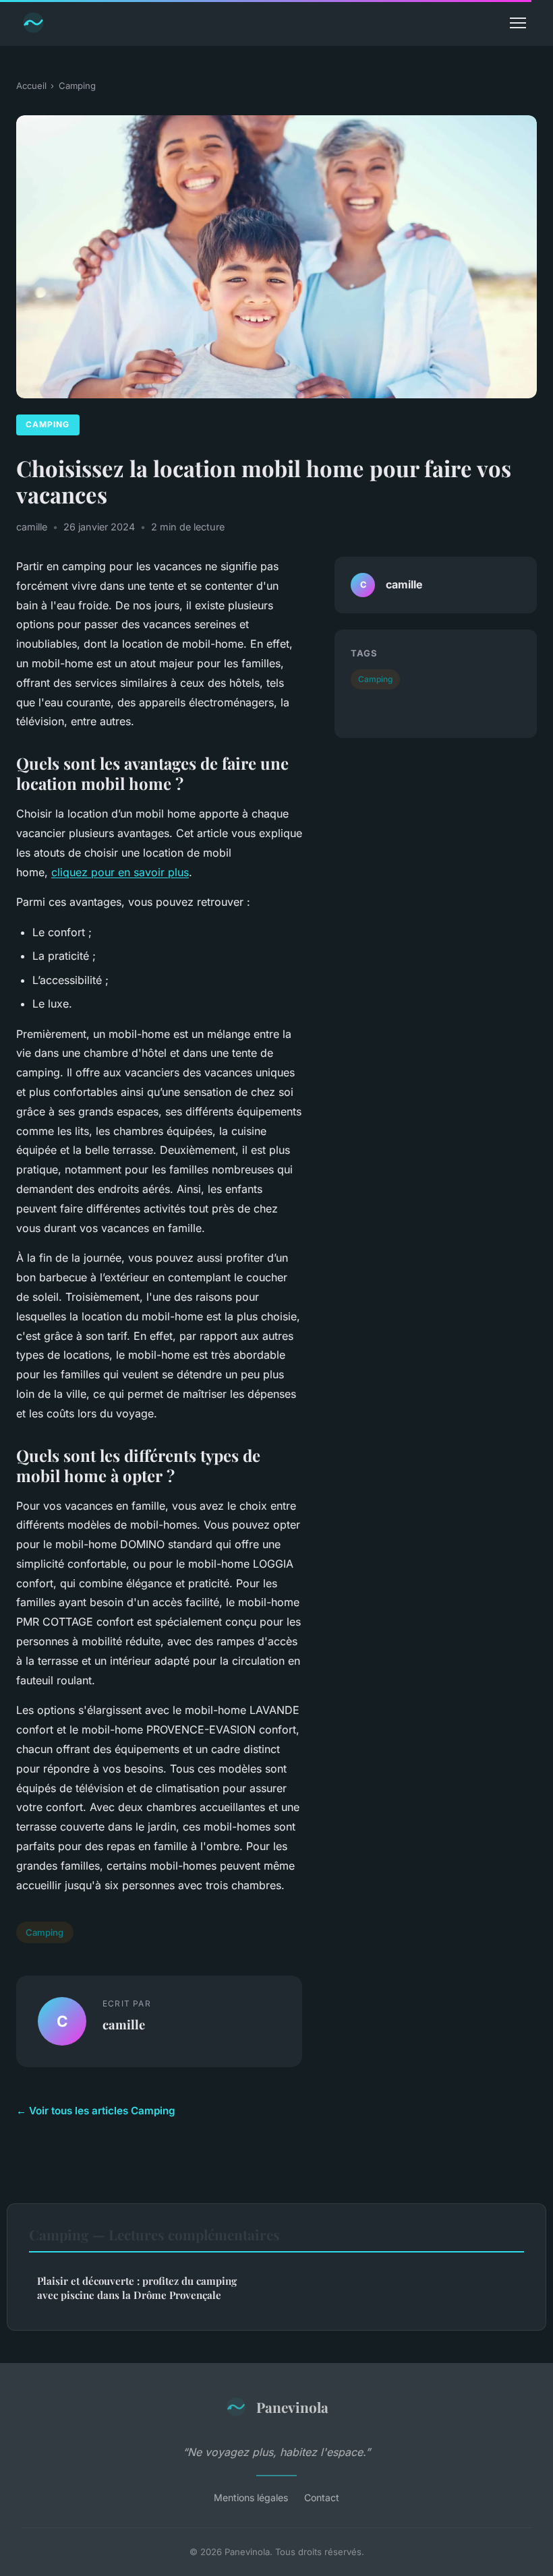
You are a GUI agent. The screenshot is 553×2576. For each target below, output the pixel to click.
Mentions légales (251, 2497)
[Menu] (518, 23)
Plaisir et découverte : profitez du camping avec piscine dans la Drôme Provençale (137, 2288)
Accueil (31, 86)
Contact (322, 2497)
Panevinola (292, 2407)
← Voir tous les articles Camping (96, 2111)
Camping (77, 86)
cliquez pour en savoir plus (120, 872)
